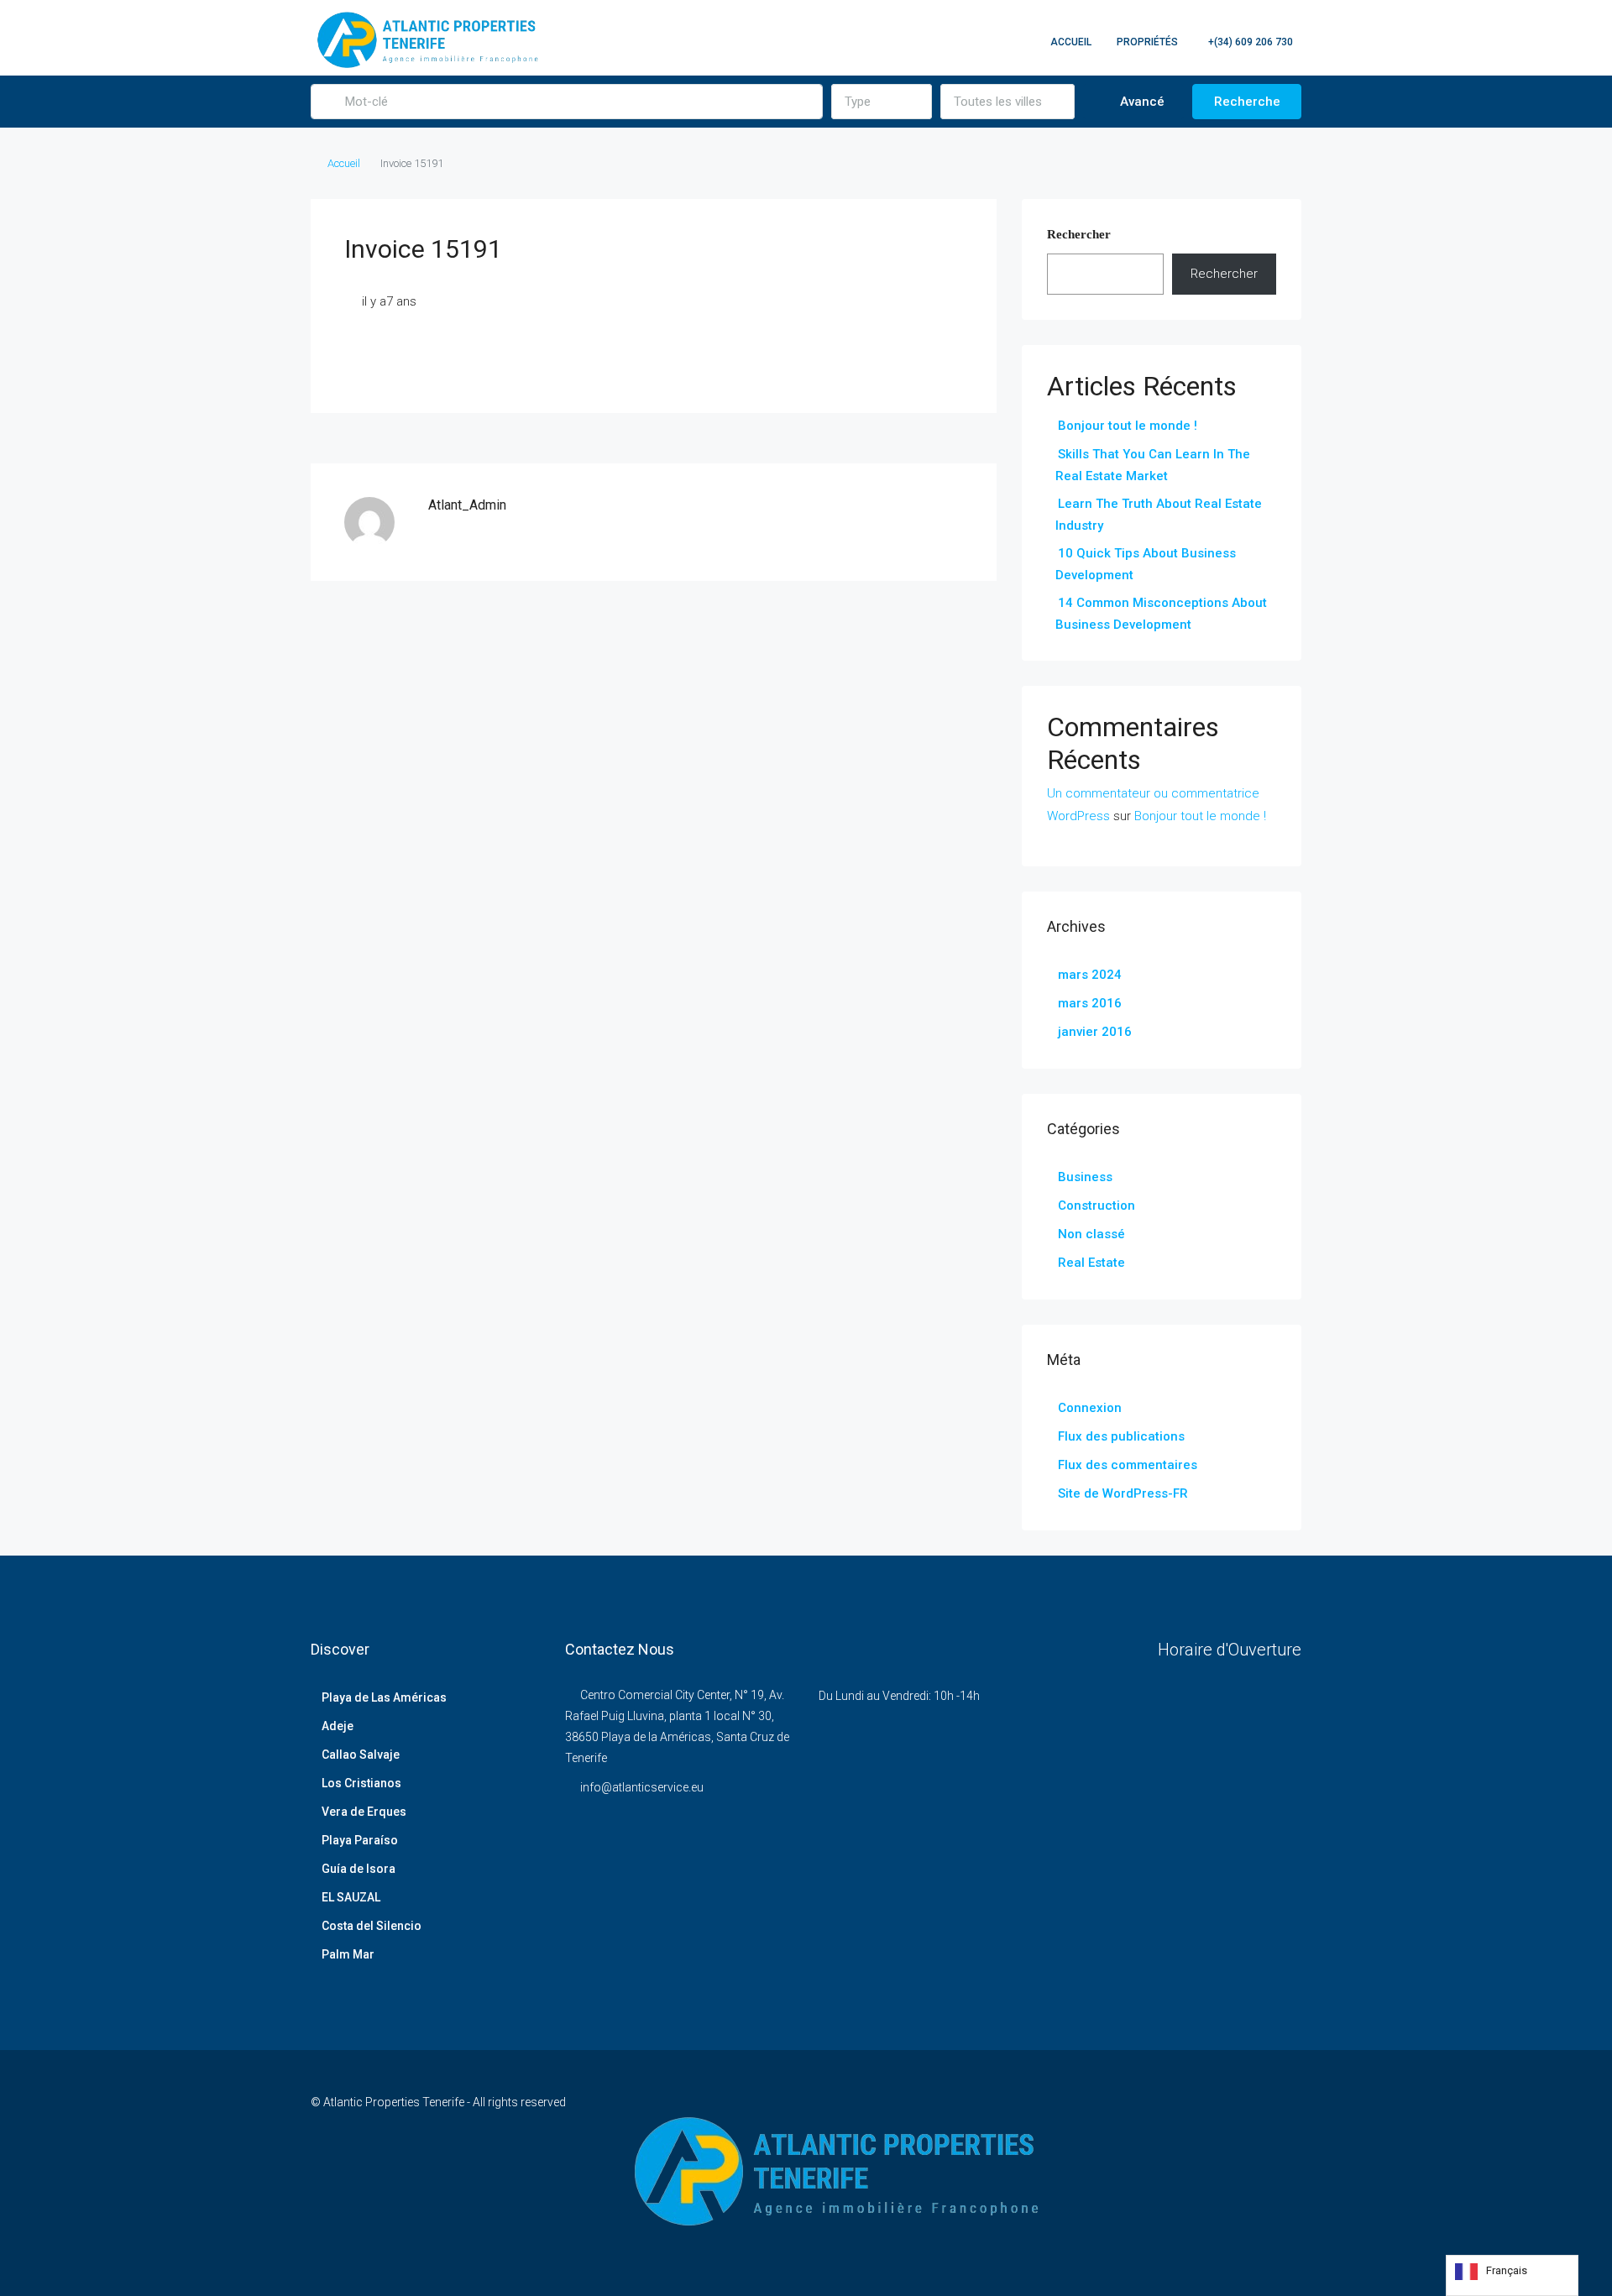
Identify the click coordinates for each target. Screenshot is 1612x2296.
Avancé (1141, 102)
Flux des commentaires (1128, 1465)
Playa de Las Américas (384, 1697)
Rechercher (1079, 234)
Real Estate (1091, 1263)
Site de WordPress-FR (1123, 1493)
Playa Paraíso (360, 1840)
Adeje (338, 1726)
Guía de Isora (359, 1869)
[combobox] (882, 102)
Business (1085, 1177)
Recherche (1247, 102)
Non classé (1091, 1234)
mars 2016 (1090, 1003)
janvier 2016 (1095, 1032)
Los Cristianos (361, 1783)
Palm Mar (348, 1954)
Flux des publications (1121, 1436)
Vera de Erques (364, 1812)
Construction (1096, 1206)
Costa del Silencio (372, 1926)
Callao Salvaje (361, 1755)
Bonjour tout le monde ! (1128, 426)
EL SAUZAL (351, 1897)
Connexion (1090, 1408)
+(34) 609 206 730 (1249, 42)
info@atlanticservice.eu (642, 1787)
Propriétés (1147, 42)
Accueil (1071, 42)
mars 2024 (1090, 975)
